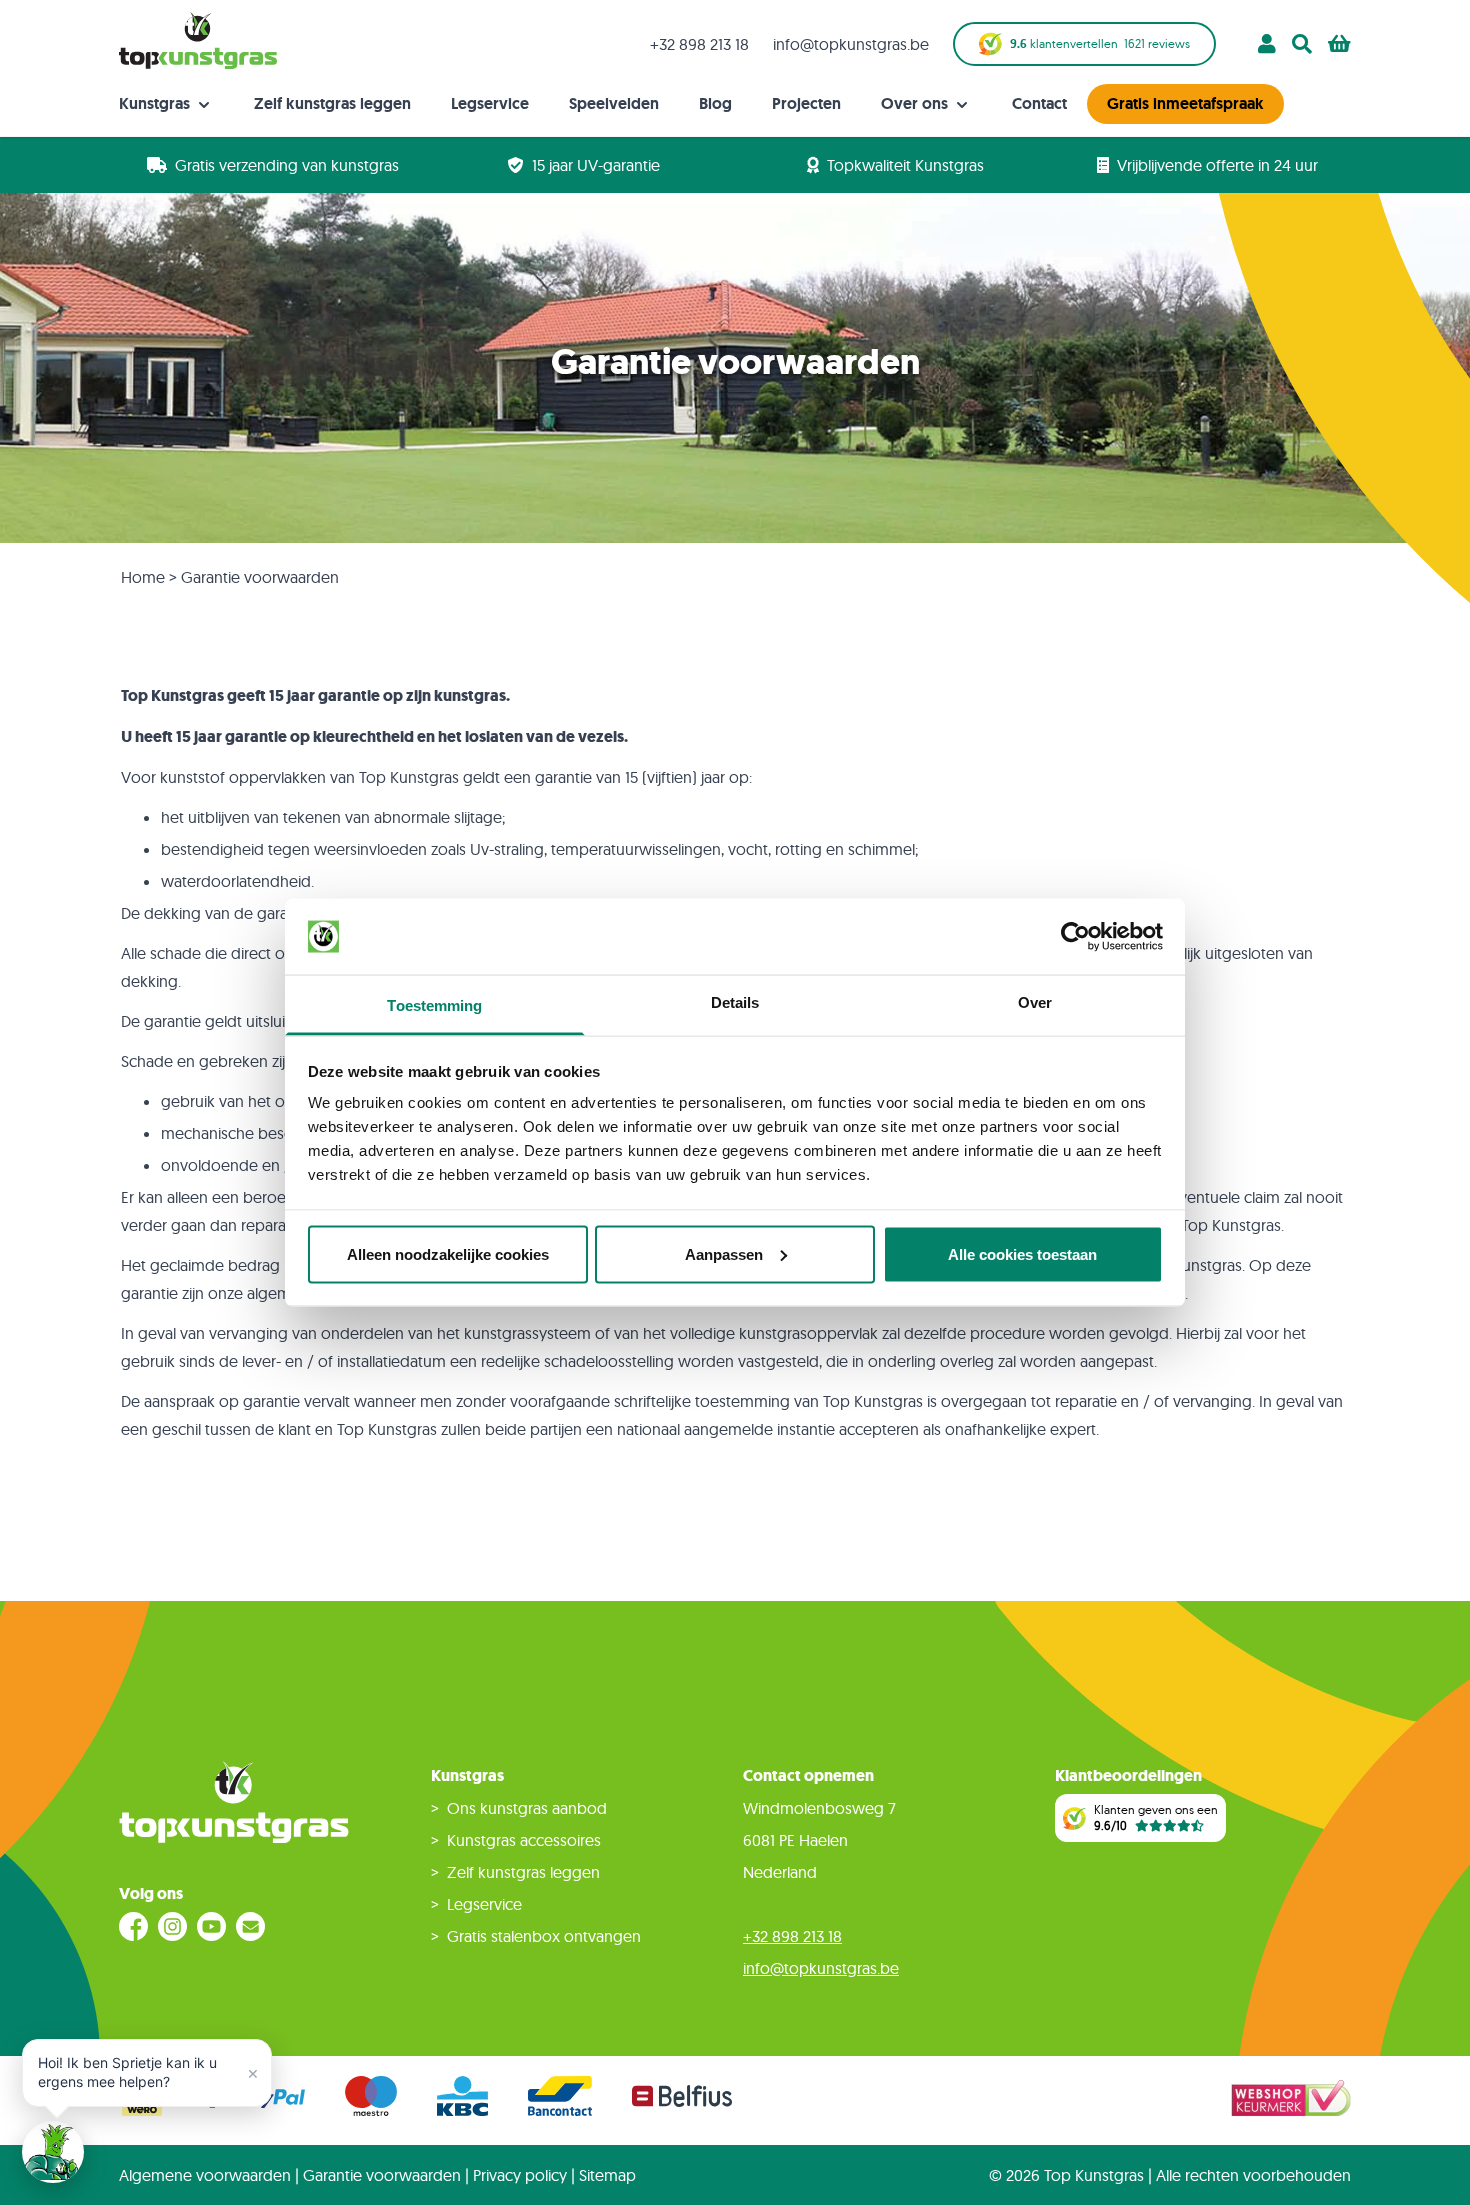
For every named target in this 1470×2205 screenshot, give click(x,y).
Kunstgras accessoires (524, 1840)
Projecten (806, 103)
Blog (715, 103)
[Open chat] (53, 2152)
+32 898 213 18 (699, 44)
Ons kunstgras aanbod (527, 1808)
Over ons (916, 103)
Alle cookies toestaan (1022, 1253)
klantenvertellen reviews (1100, 44)
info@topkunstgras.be (851, 44)
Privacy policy (520, 2175)
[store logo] (198, 40)
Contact (1039, 103)
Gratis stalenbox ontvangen (544, 1936)
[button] (147, 2073)
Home (143, 577)
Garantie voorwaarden (382, 2175)
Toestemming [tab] (434, 1005)
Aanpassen (724, 1253)
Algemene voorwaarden (205, 2175)
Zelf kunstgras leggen (332, 103)
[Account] (1267, 44)
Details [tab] (735, 1002)
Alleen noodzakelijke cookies (448, 1253)
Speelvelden (614, 103)
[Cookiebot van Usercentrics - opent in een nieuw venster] (1075, 937)
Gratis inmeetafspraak (1185, 103)
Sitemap (607, 2175)
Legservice (490, 103)
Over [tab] (1035, 1002)
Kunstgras (156, 103)
